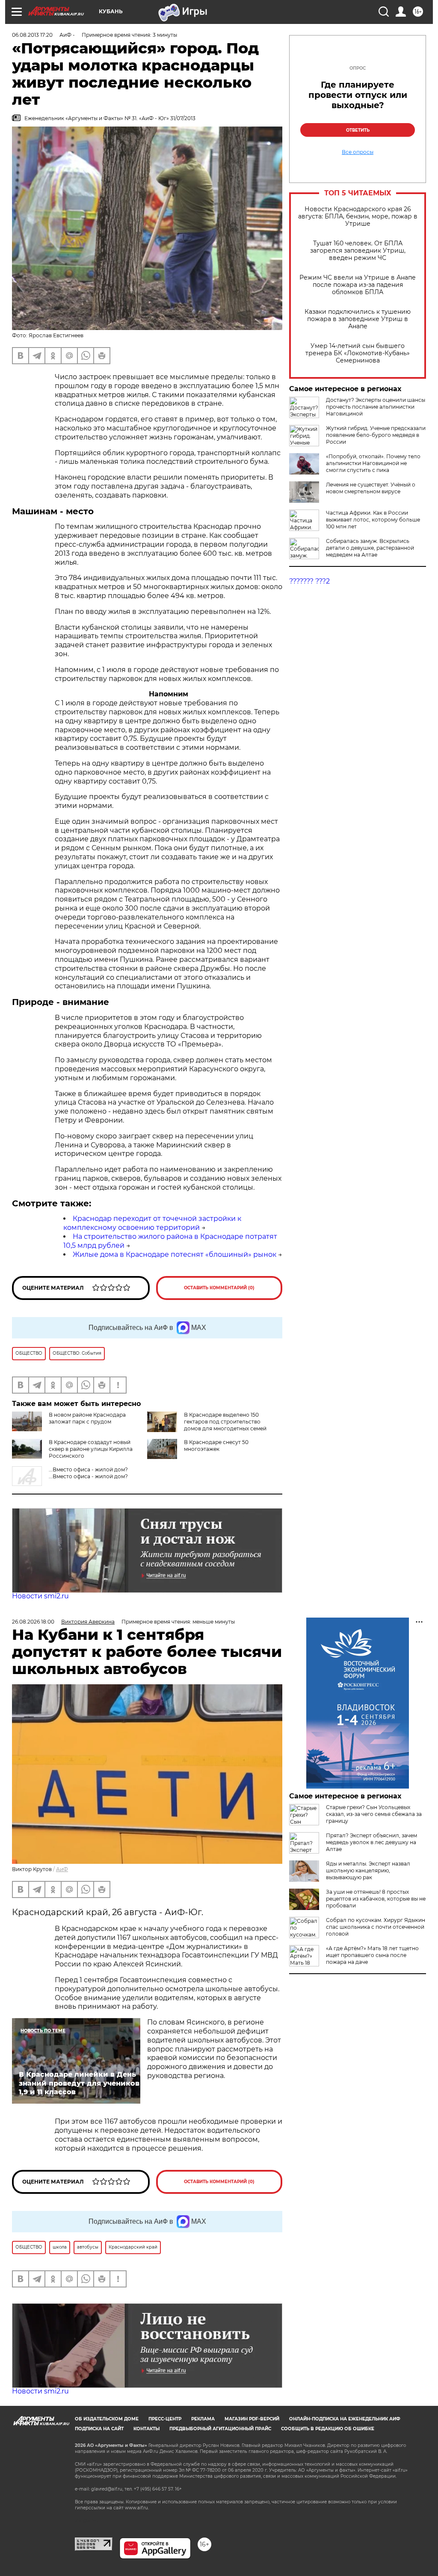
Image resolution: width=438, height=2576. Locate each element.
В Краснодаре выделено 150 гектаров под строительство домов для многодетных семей (225, 1422)
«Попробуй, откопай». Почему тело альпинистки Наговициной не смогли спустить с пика (373, 463)
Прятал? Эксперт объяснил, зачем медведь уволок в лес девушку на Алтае (371, 1842)
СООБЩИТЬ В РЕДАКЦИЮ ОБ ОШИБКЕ (328, 2429)
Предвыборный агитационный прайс (220, 2429)
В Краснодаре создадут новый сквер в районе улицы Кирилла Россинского (91, 1449)
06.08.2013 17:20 (32, 35)
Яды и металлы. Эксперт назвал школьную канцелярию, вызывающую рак (368, 1870)
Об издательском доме (107, 2419)
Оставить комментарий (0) (219, 1288)
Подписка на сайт (99, 2429)
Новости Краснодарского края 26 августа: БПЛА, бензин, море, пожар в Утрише (358, 217)
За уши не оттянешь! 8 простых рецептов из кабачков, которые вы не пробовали (376, 1899)
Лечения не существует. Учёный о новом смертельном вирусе (371, 488)
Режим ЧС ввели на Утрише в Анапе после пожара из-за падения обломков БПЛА (358, 285)
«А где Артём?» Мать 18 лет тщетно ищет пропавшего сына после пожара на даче (372, 1955)
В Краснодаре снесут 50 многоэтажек (216, 1446)
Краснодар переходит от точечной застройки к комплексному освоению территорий (152, 1223)
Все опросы (358, 152)
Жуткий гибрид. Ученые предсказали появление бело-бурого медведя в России (376, 435)
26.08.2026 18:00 (33, 1622)
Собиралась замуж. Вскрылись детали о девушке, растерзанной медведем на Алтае (370, 548)
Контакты (146, 2429)
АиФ (62, 1869)
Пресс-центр (165, 2419)
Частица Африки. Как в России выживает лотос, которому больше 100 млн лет (373, 520)
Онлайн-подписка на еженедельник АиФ (345, 2419)
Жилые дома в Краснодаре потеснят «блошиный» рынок (175, 1254)
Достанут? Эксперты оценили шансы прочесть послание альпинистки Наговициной (376, 407)
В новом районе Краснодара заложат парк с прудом (87, 1418)
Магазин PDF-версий (252, 2419)
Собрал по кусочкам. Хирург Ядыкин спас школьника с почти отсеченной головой (376, 1927)
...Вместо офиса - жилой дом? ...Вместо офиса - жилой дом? (88, 1473)
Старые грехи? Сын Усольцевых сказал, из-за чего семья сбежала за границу (374, 1814)
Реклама (203, 2419)
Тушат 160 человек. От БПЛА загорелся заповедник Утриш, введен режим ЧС (358, 251)
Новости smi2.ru (40, 1596)
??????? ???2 (309, 581)
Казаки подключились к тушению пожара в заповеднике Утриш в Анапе (358, 319)
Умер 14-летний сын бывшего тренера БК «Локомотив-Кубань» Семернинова (358, 353)
